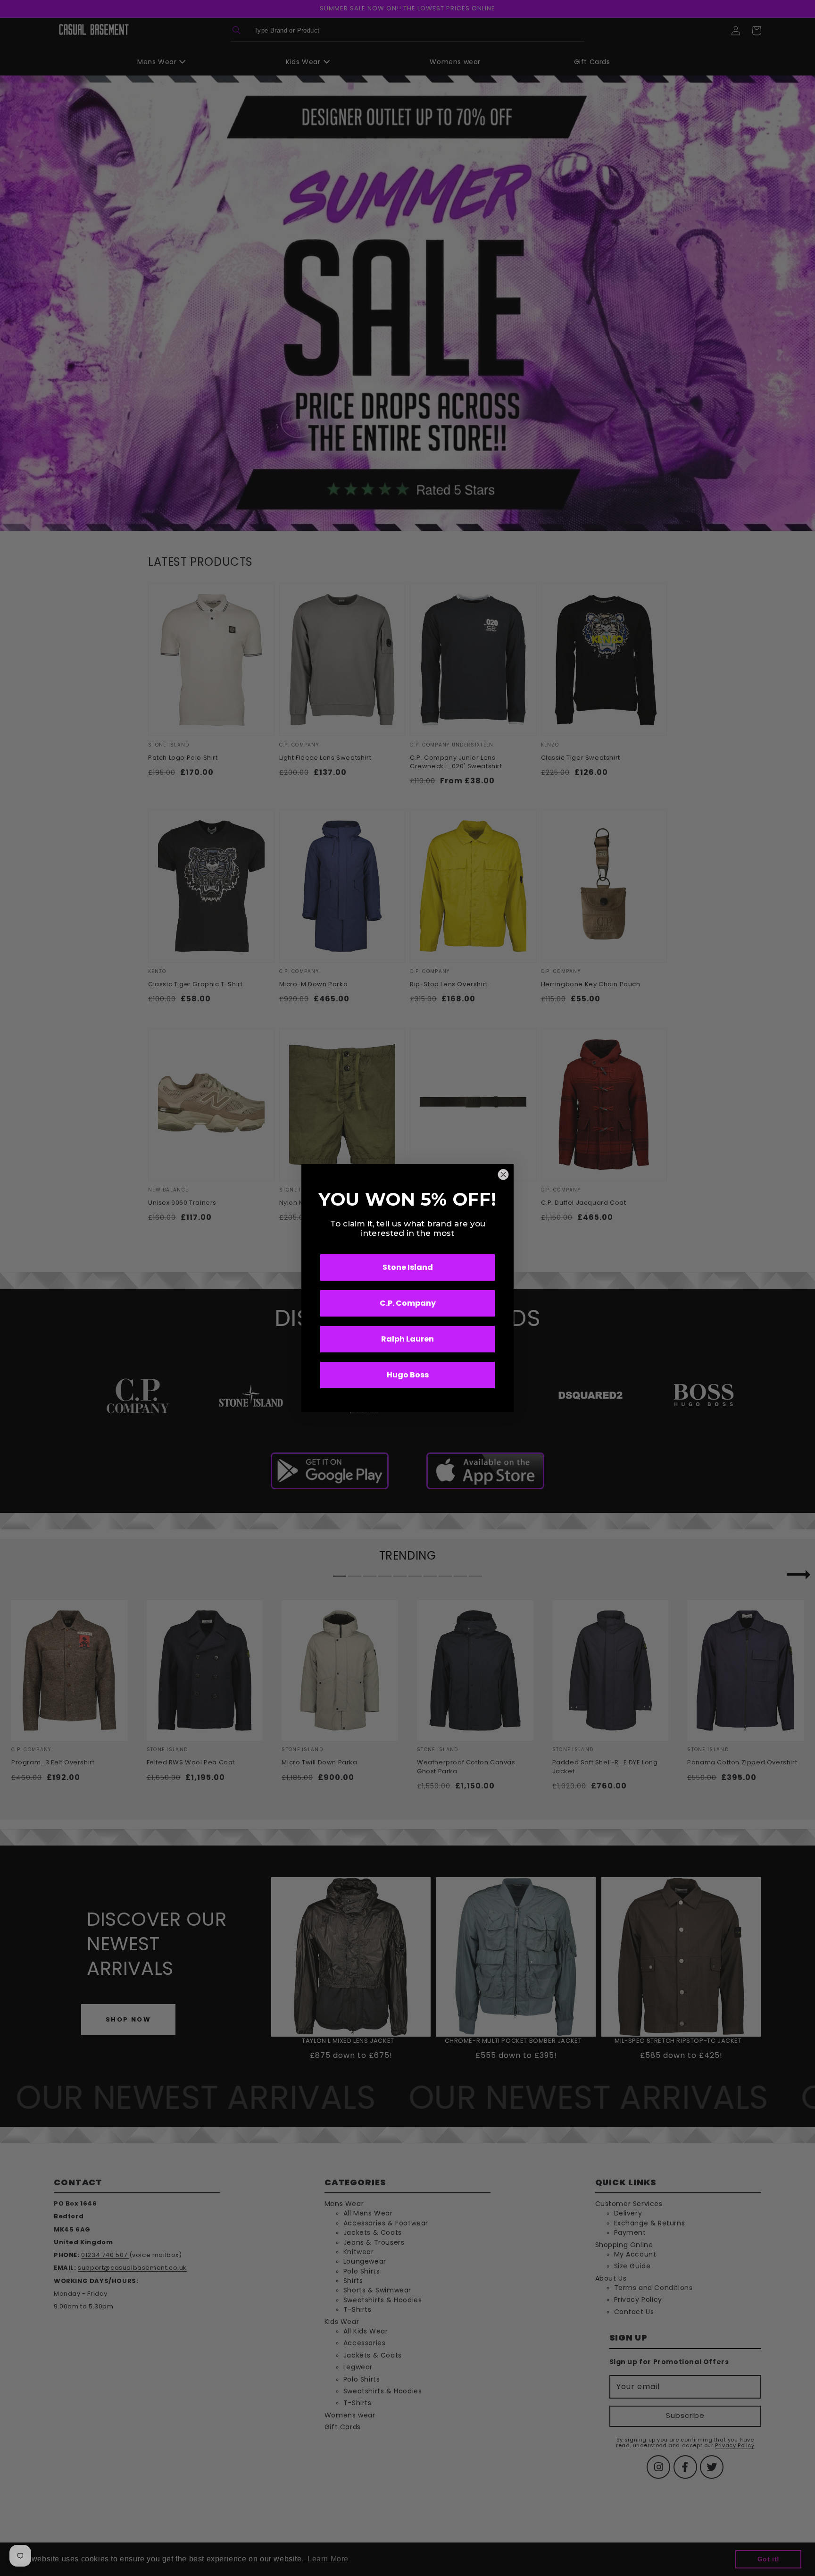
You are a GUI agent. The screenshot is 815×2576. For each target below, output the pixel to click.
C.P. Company (408, 1303)
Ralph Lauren (407, 1339)
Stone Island (408, 1267)
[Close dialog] (503, 1175)
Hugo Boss (408, 1375)
